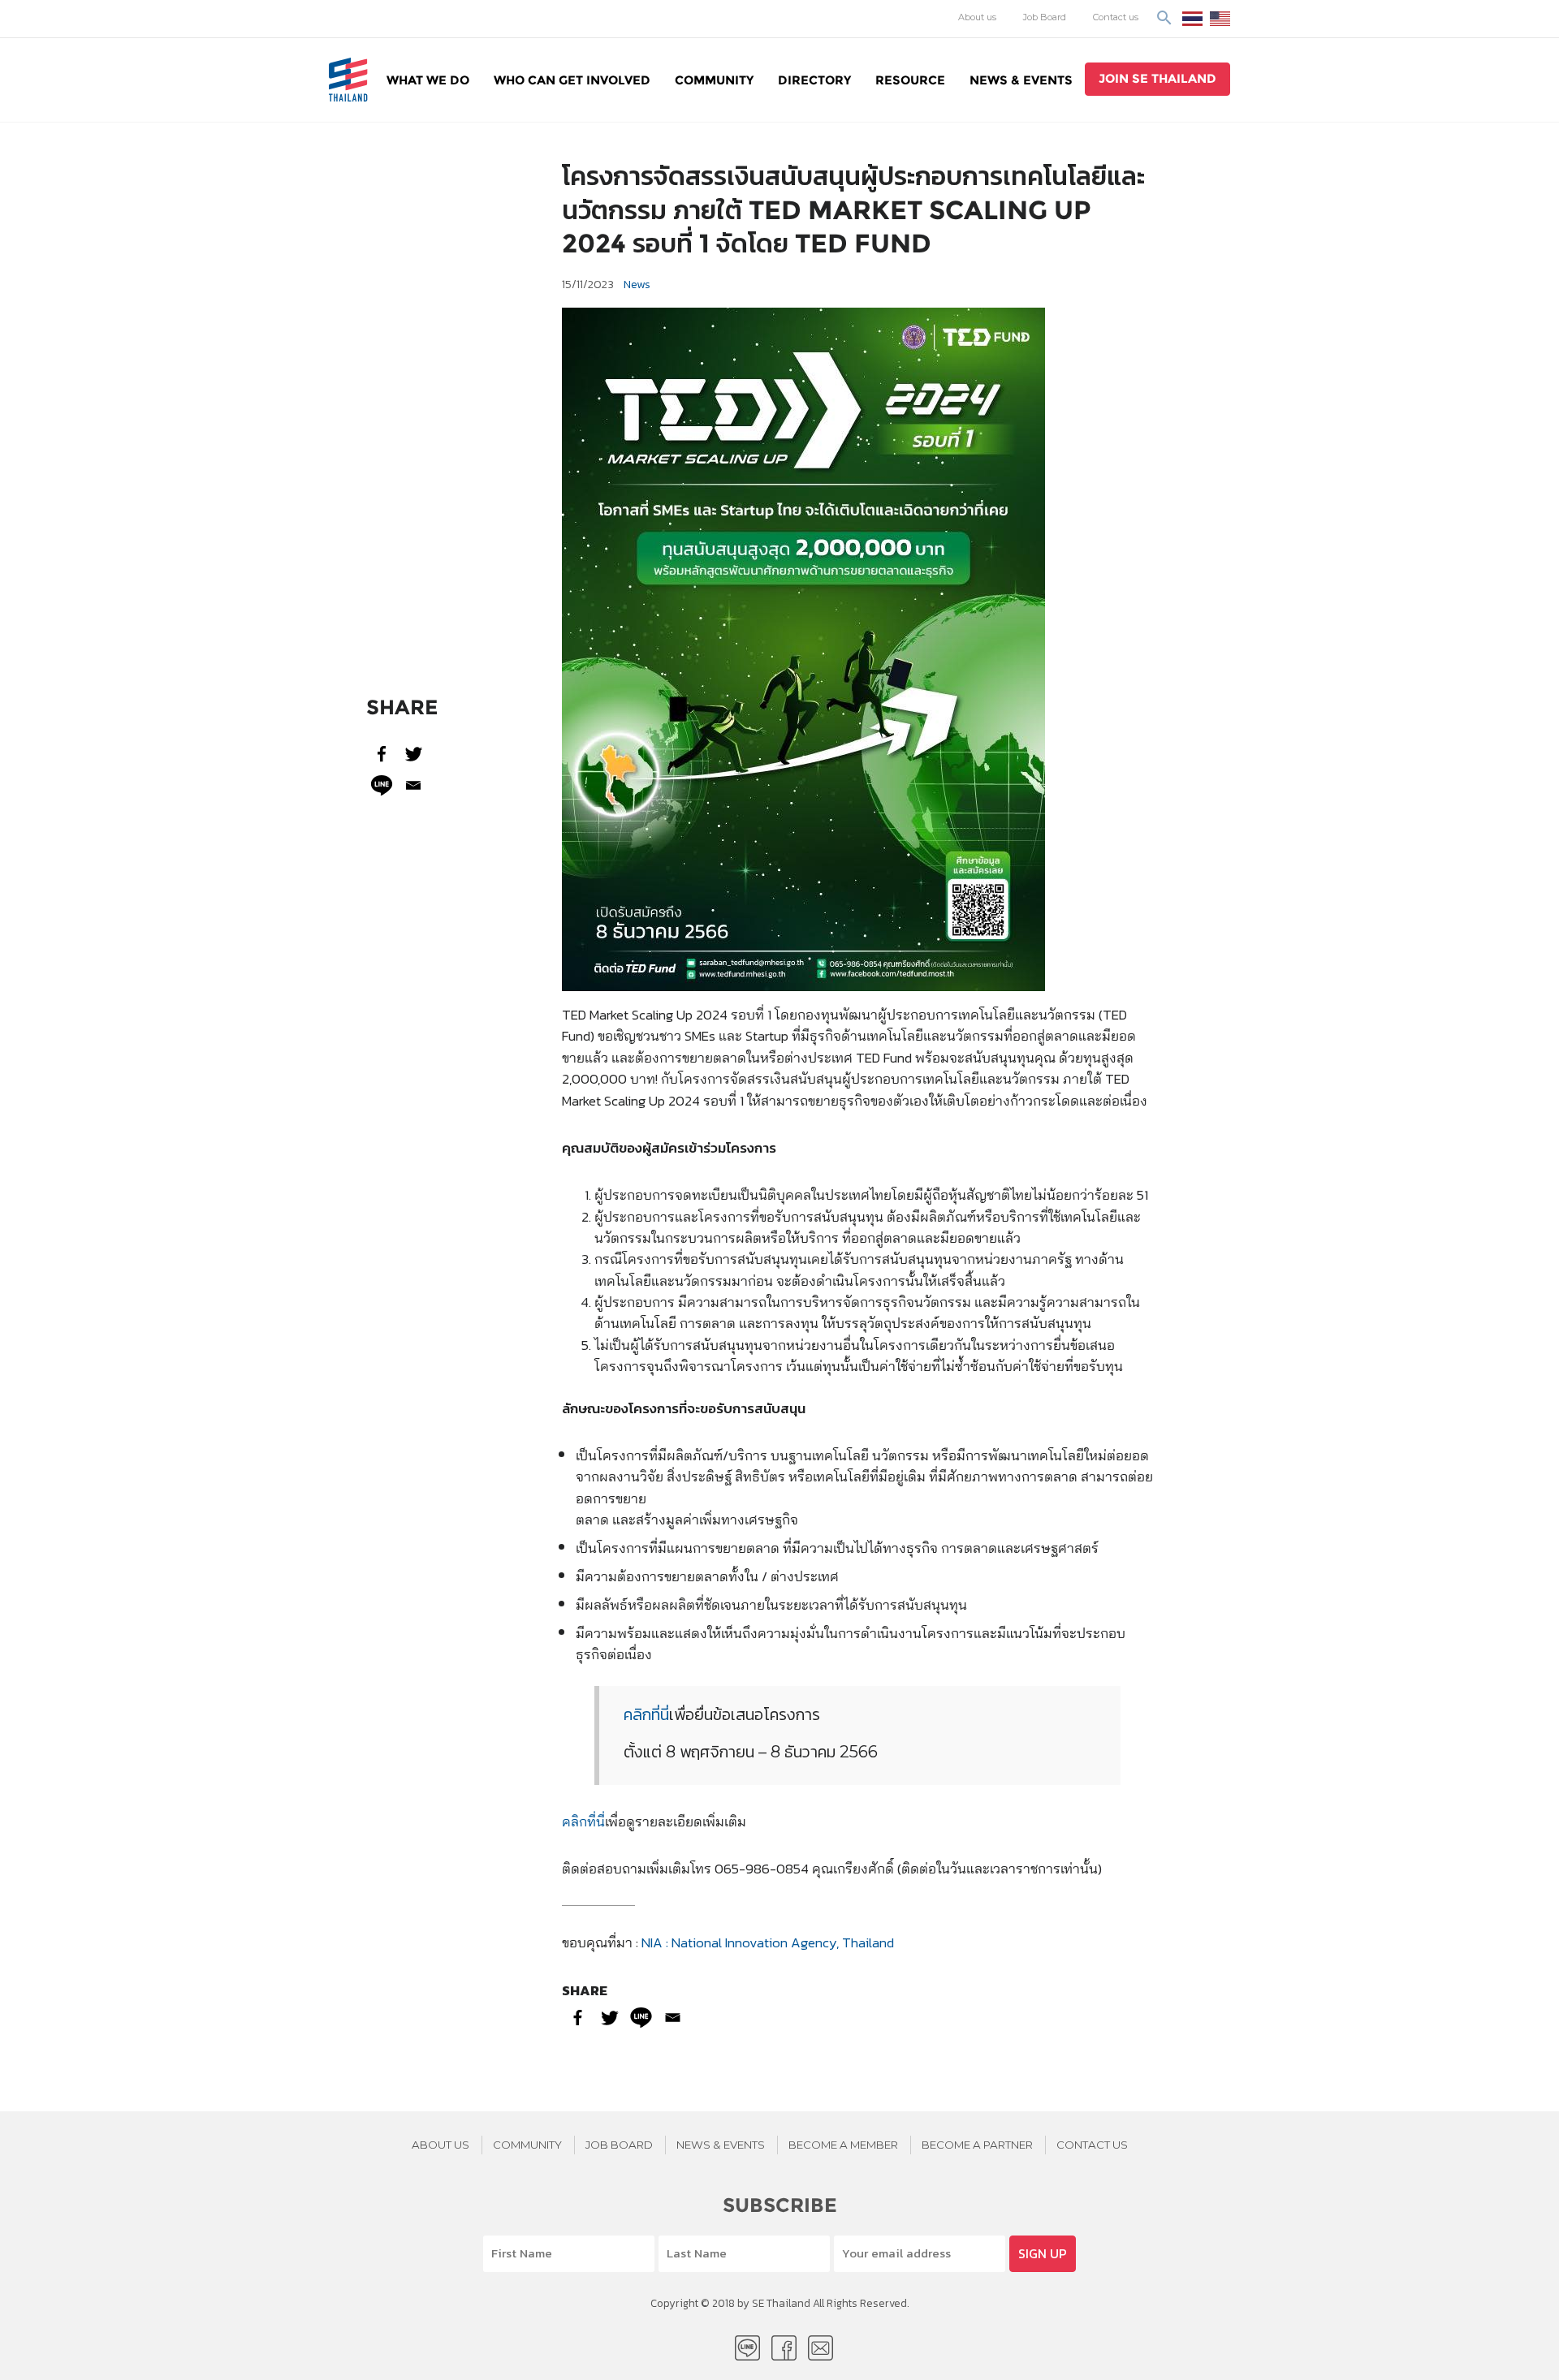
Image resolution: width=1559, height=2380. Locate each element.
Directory (814, 80)
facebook (784, 2348)
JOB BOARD (619, 2145)
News (637, 284)
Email (821, 2348)
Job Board (1045, 17)
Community (714, 80)
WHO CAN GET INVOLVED (572, 80)
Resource (910, 80)
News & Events (1021, 80)
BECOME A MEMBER (843, 2145)
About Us (440, 2145)
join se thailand (1157, 78)
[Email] (414, 785)
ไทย (1192, 19)
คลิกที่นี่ (646, 1714)
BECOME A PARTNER (977, 2145)
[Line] (382, 785)
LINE (747, 2348)
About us (977, 17)
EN (1220, 19)
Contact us (1116, 17)
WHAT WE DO (428, 80)
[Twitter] (414, 754)
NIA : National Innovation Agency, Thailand (768, 1942)
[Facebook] (382, 754)
